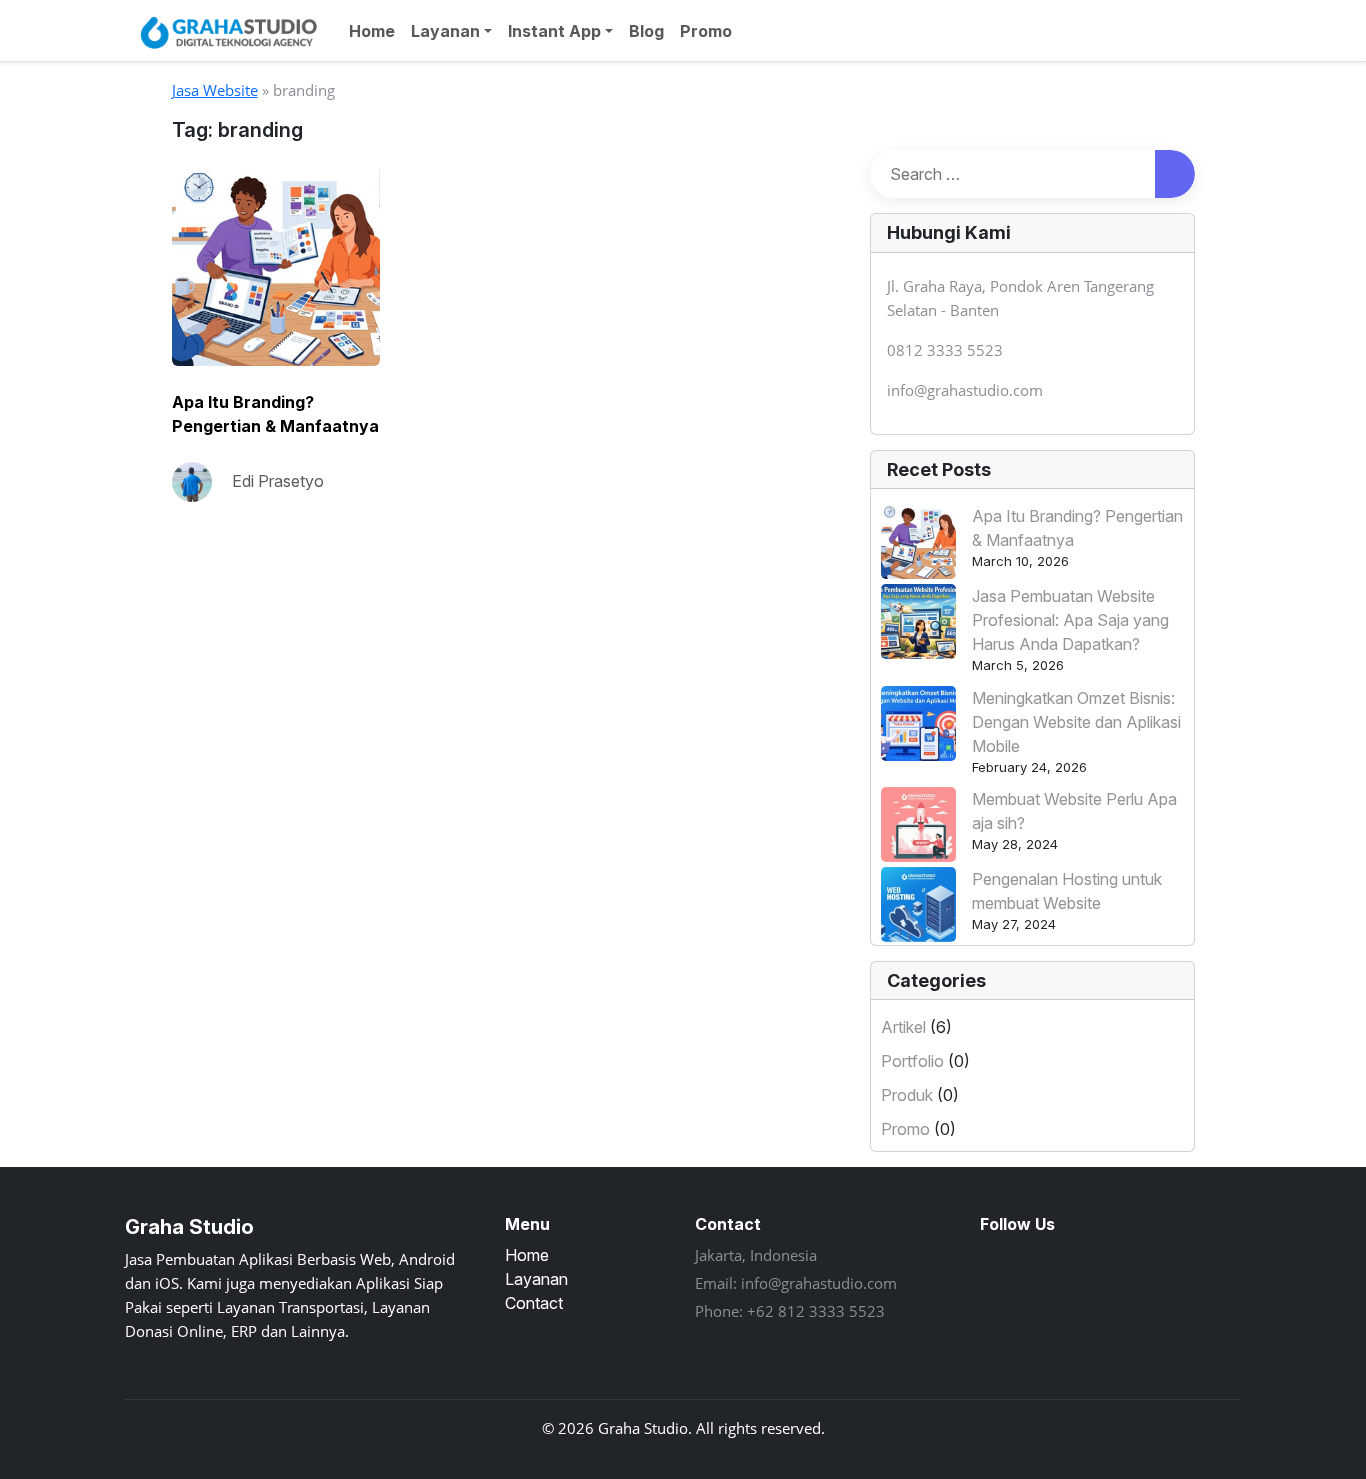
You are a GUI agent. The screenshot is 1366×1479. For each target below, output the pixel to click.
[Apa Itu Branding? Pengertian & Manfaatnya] (918, 541)
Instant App (554, 31)
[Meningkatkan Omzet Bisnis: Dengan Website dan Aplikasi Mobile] (918, 723)
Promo (706, 31)
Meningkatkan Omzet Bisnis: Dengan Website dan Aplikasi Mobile (1076, 722)
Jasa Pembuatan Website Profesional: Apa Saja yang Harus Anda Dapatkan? (1070, 620)
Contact (534, 1303)
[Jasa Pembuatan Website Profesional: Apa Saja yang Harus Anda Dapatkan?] (918, 621)
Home (372, 31)
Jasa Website (215, 90)
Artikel (903, 1027)
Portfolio (912, 1061)
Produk (907, 1095)
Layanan (445, 31)
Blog (646, 31)
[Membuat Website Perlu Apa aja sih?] (918, 824)
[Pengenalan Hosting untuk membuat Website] (918, 904)
